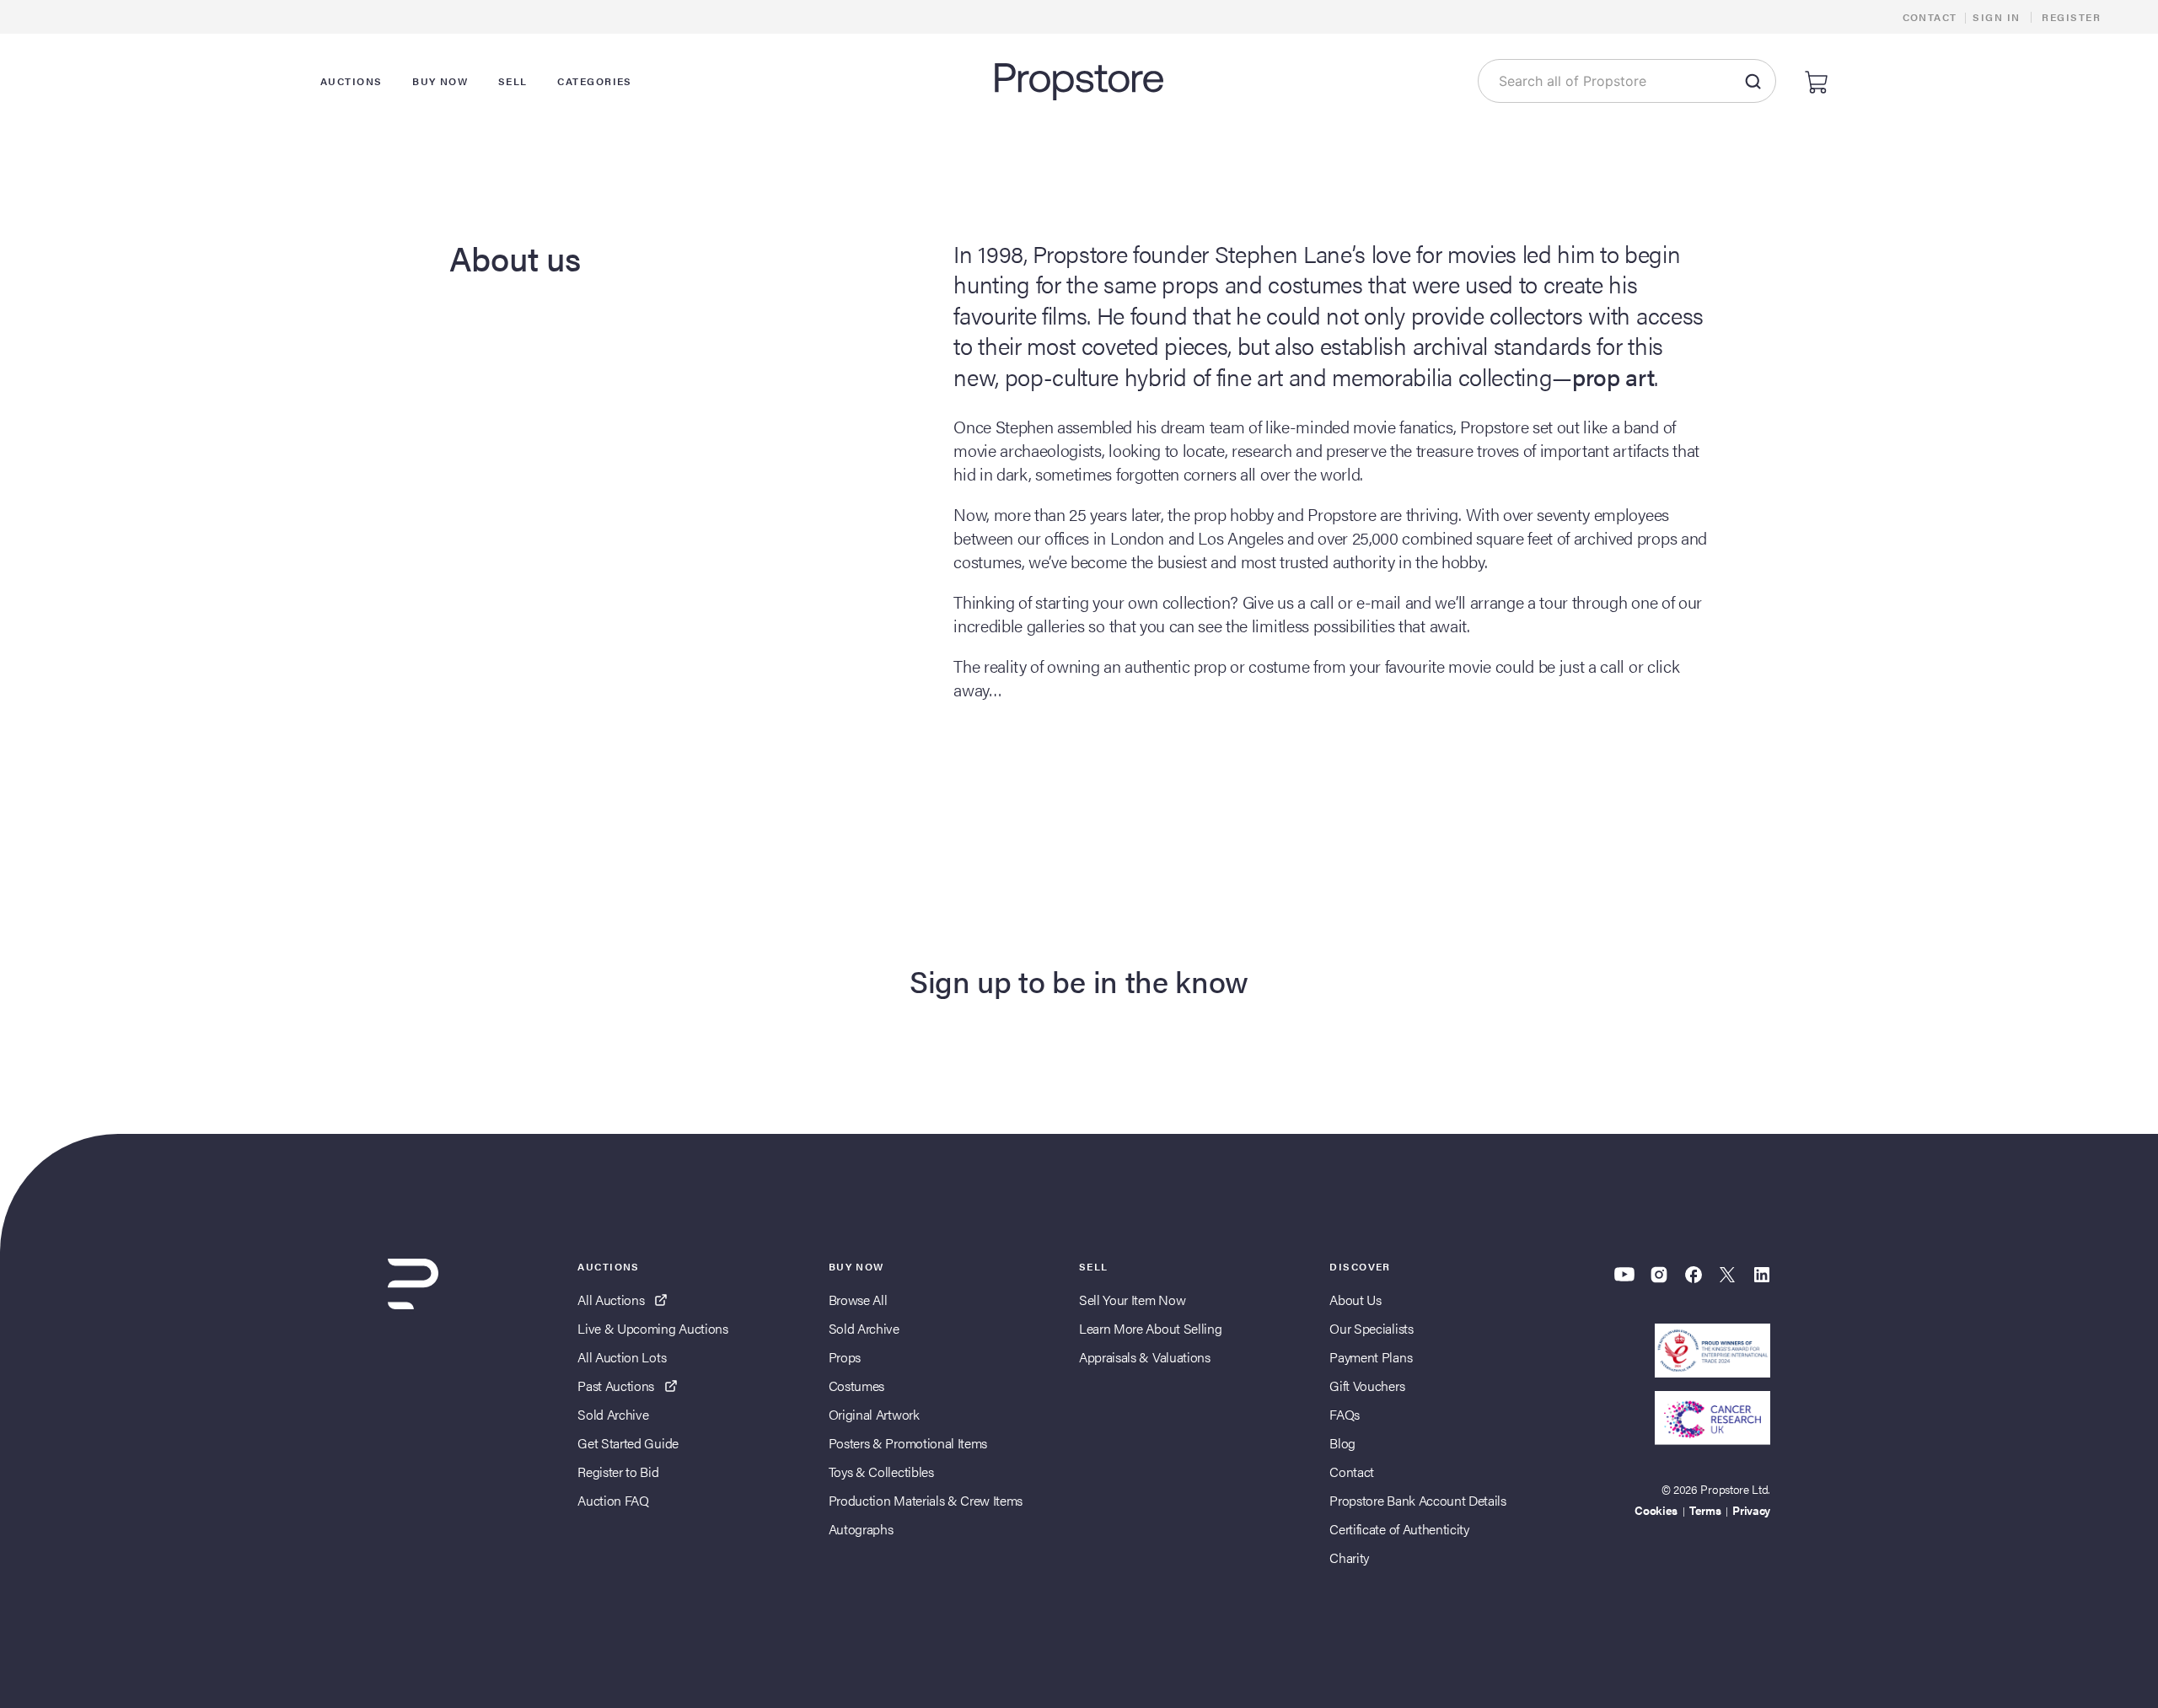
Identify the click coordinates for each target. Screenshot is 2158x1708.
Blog (1342, 1443)
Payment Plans (1371, 1357)
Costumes (856, 1386)
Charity (1349, 1558)
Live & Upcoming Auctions (652, 1328)
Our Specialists (1371, 1328)
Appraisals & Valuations (1145, 1357)
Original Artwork (874, 1414)
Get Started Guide (628, 1443)
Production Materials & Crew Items (926, 1500)
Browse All (858, 1300)
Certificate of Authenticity (1399, 1529)
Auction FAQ (613, 1500)
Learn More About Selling (1150, 1328)
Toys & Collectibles (881, 1472)
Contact (1930, 17)
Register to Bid (618, 1472)
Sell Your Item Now (1132, 1300)
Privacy (1751, 1510)
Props (845, 1357)
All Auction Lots (622, 1357)
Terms (1705, 1510)
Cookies (1656, 1510)
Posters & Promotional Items (908, 1443)
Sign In (1996, 17)
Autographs (861, 1529)
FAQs (1345, 1414)
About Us (1355, 1300)
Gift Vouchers (1367, 1386)
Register (2071, 17)
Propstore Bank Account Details (1417, 1500)
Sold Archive (613, 1414)
